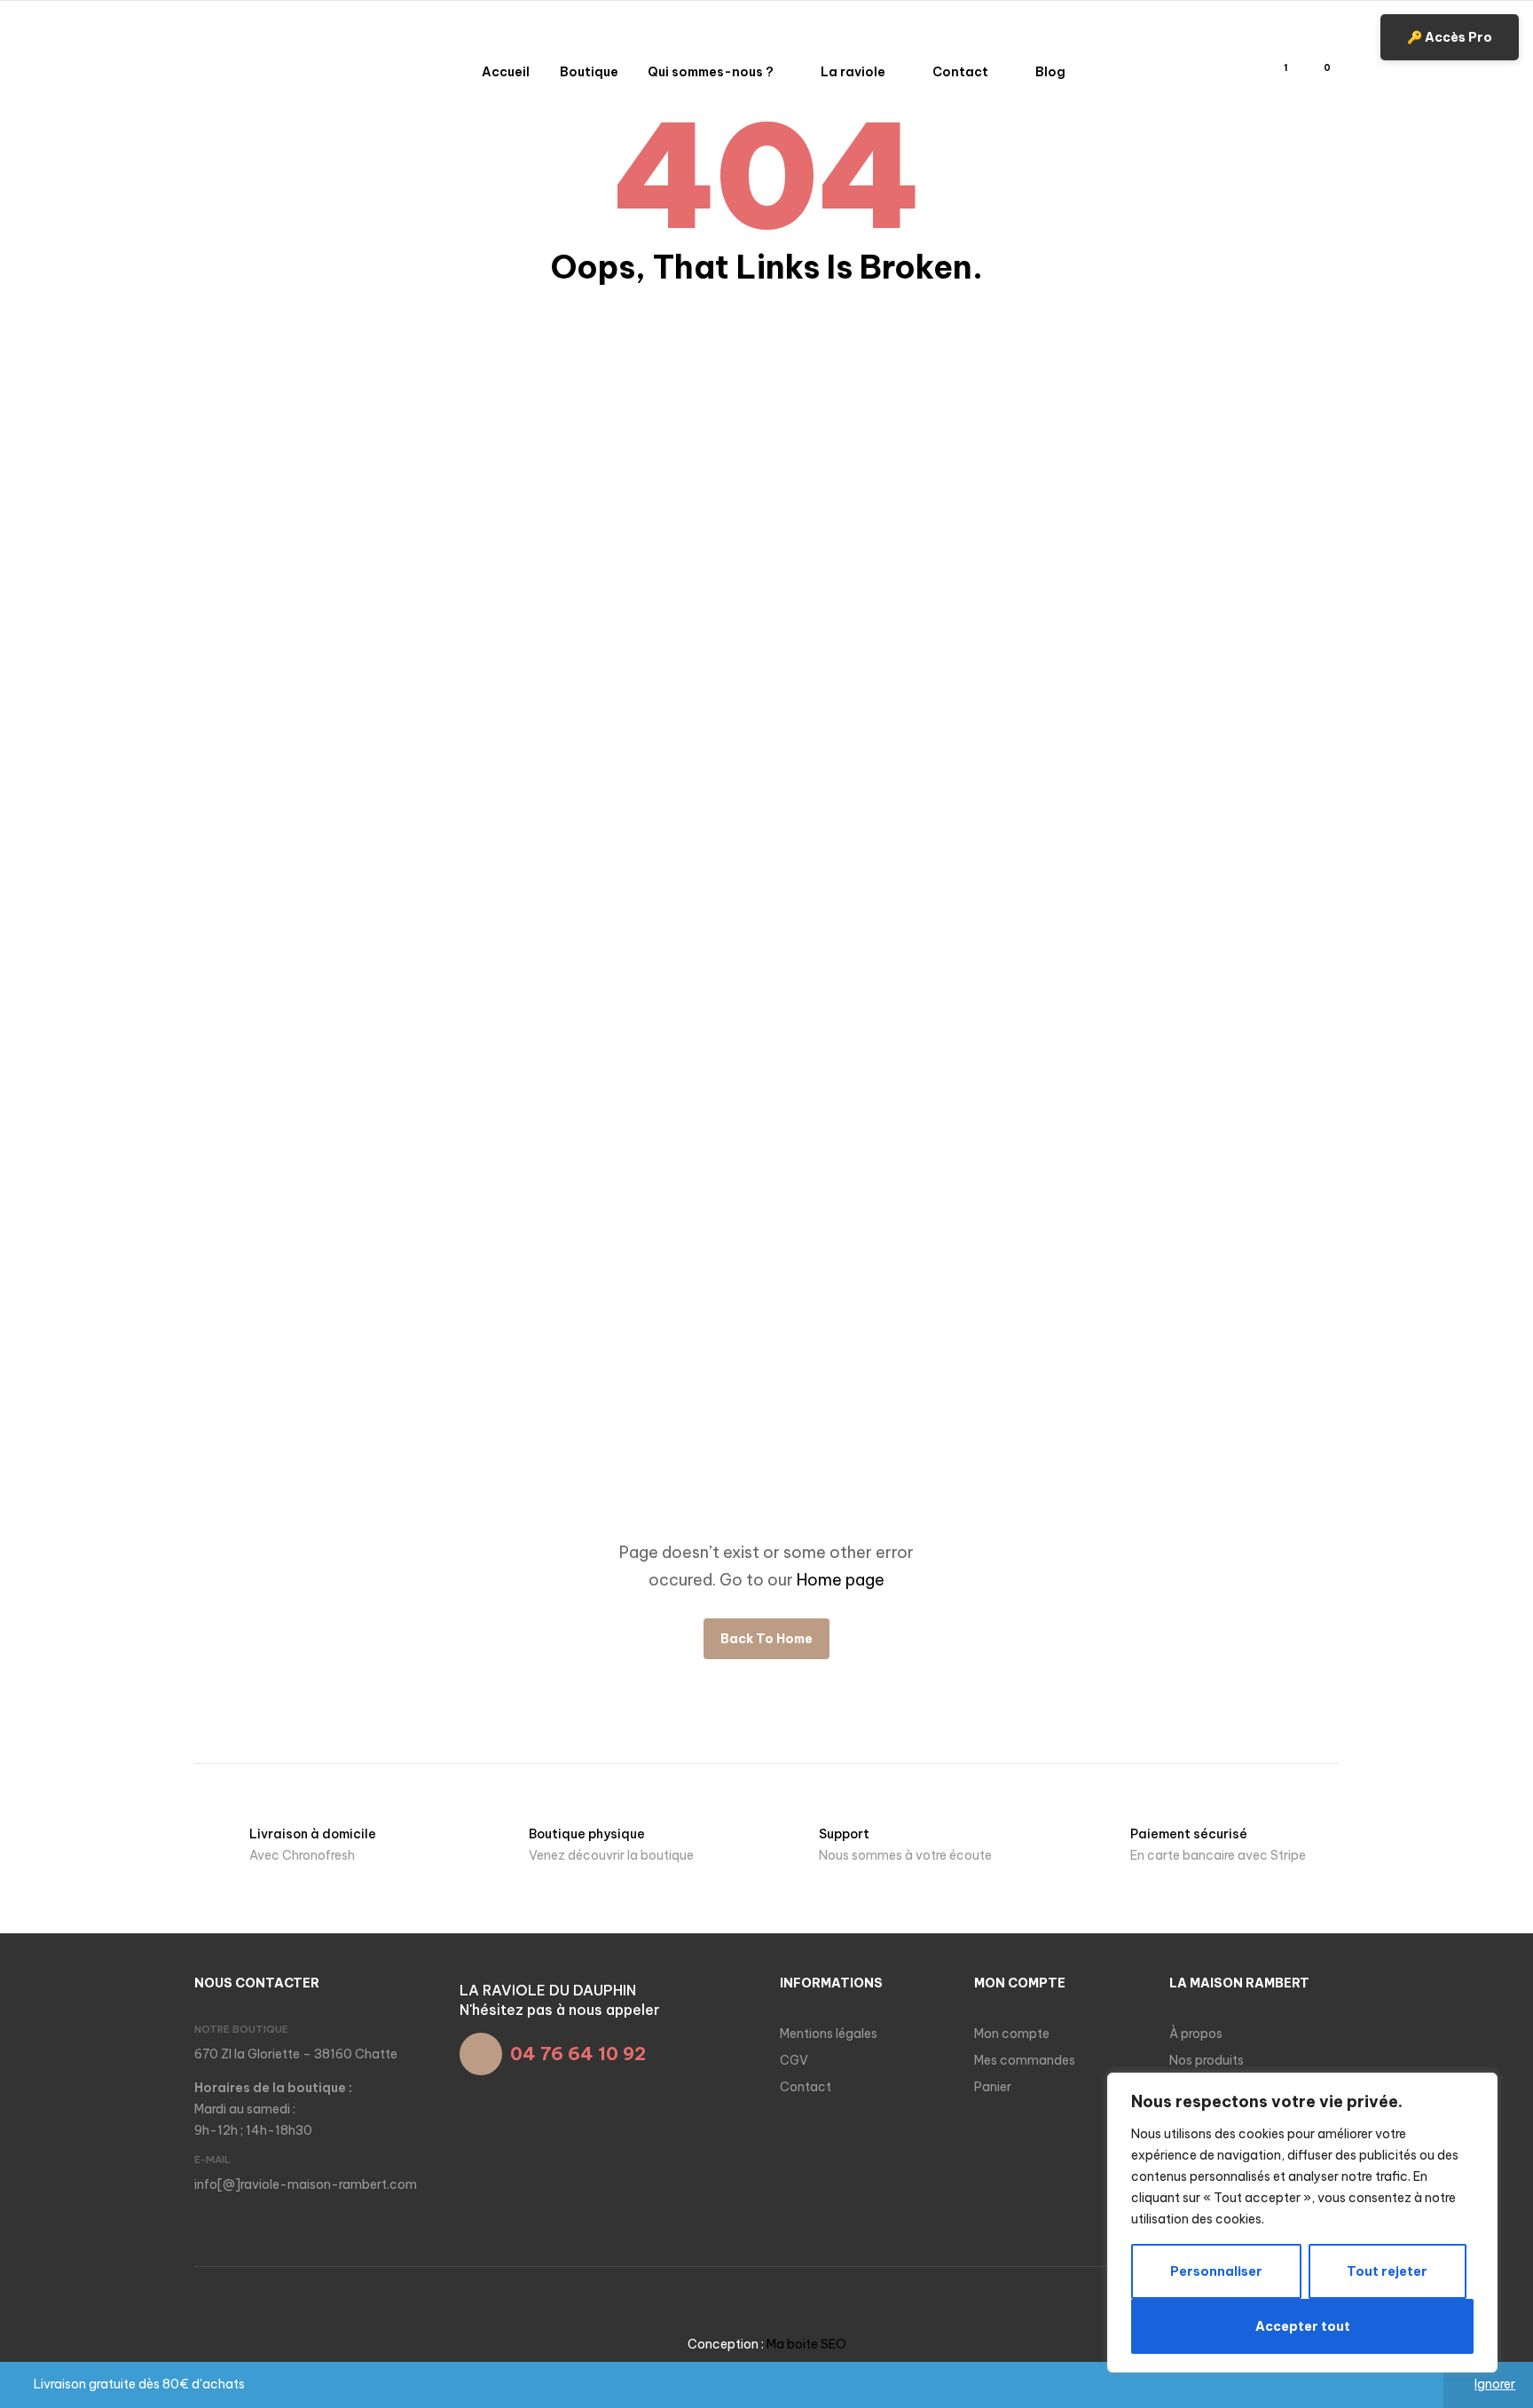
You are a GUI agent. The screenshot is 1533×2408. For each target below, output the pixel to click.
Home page (841, 1580)
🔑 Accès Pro (1450, 37)
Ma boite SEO (806, 2344)
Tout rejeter (1387, 2271)
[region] (1302, 2223)
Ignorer (1495, 2384)
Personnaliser (1216, 2271)
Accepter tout (1303, 2326)
